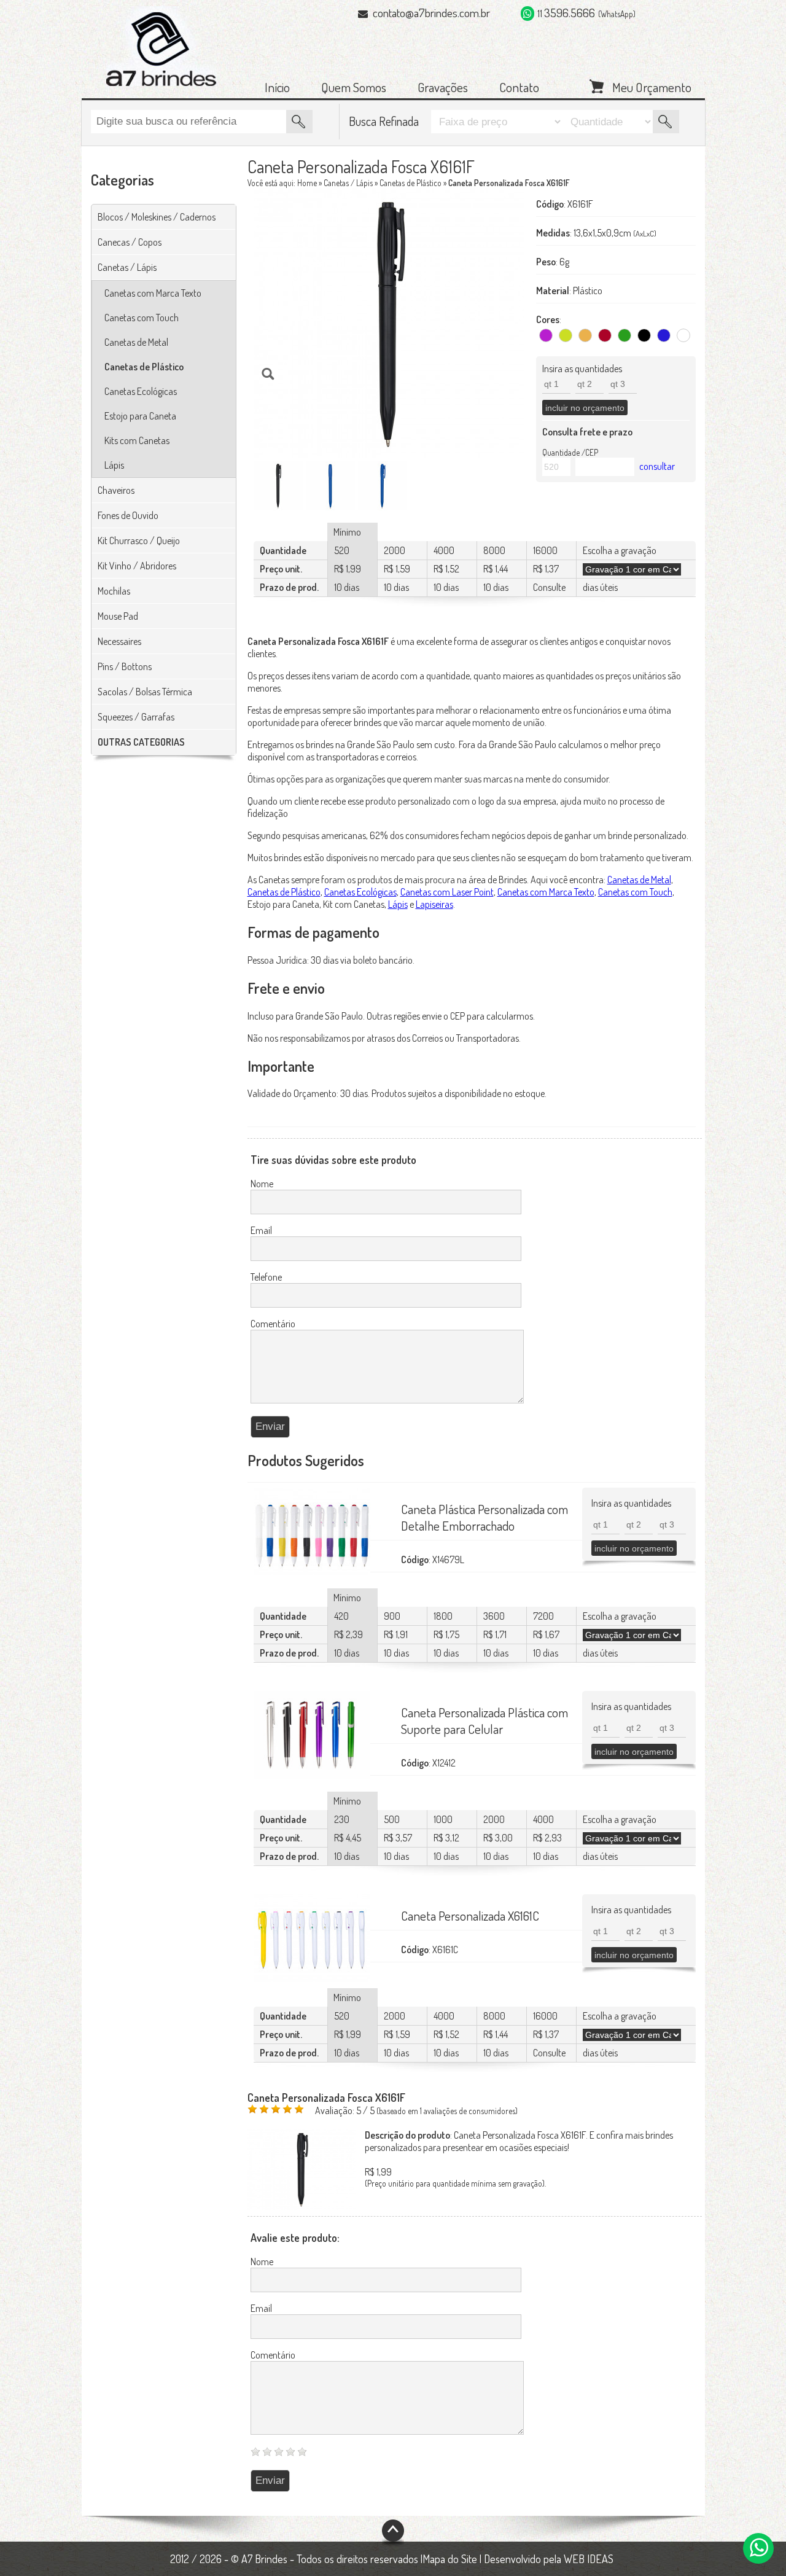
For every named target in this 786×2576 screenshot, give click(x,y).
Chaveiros (116, 490)
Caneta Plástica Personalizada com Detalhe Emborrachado (484, 1517)
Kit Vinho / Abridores (137, 566)
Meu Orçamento (652, 86)
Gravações (443, 87)
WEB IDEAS (589, 2559)
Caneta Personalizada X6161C (470, 1915)
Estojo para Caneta (140, 416)
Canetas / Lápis (127, 267)
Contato (519, 87)
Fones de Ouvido (128, 515)
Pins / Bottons (125, 666)
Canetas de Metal (136, 342)
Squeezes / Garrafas (136, 717)
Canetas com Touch (142, 318)
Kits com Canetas (137, 440)
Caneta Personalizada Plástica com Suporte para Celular (484, 1720)
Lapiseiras (434, 904)
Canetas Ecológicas (141, 391)
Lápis (114, 465)
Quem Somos (354, 87)
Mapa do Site (450, 2559)
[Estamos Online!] (758, 2548)
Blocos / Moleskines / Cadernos (157, 217)
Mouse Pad (118, 616)
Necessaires (119, 641)
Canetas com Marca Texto (153, 293)
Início (277, 87)
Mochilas (114, 591)
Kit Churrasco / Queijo (139, 541)
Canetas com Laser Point (447, 892)
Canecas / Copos (130, 242)
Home (307, 183)
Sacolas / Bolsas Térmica (145, 692)
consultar (657, 466)
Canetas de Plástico (144, 367)
